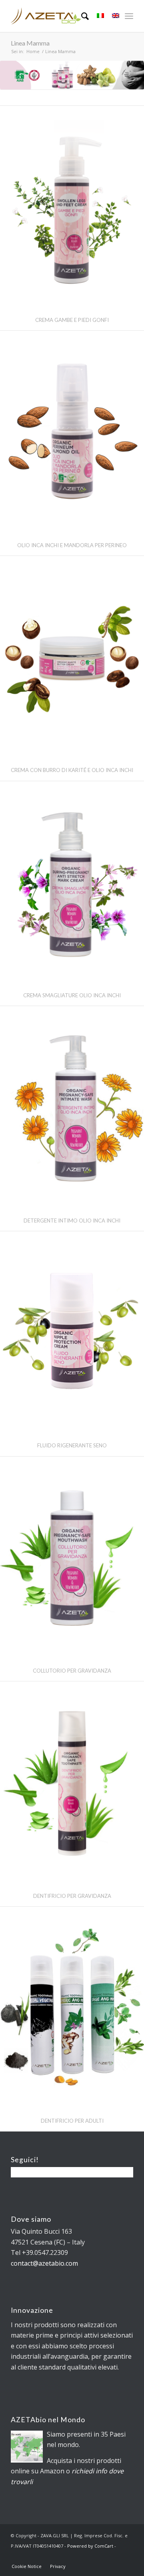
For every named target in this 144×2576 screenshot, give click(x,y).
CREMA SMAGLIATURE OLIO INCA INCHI (72, 995)
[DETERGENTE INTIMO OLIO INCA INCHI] (72, 1108)
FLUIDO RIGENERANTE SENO (72, 1445)
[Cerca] (81, 16)
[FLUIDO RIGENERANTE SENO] (72, 1333)
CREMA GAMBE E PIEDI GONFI (72, 320)
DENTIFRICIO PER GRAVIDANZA (72, 1896)
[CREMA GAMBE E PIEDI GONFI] (72, 207)
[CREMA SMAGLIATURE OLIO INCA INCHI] (72, 883)
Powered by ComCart (90, 2546)
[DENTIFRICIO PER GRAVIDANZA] (72, 1783)
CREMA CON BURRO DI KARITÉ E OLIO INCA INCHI (72, 770)
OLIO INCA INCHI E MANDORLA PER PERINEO (72, 545)
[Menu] (129, 16)
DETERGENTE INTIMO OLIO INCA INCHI (72, 1221)
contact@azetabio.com (44, 2263)
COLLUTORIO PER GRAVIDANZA (72, 1671)
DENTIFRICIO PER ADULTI (72, 2121)
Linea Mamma (30, 43)
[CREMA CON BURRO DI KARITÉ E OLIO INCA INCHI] (72, 658)
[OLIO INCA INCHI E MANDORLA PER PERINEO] (72, 432)
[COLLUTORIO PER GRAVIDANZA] (72, 1558)
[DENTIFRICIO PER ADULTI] (72, 2008)
